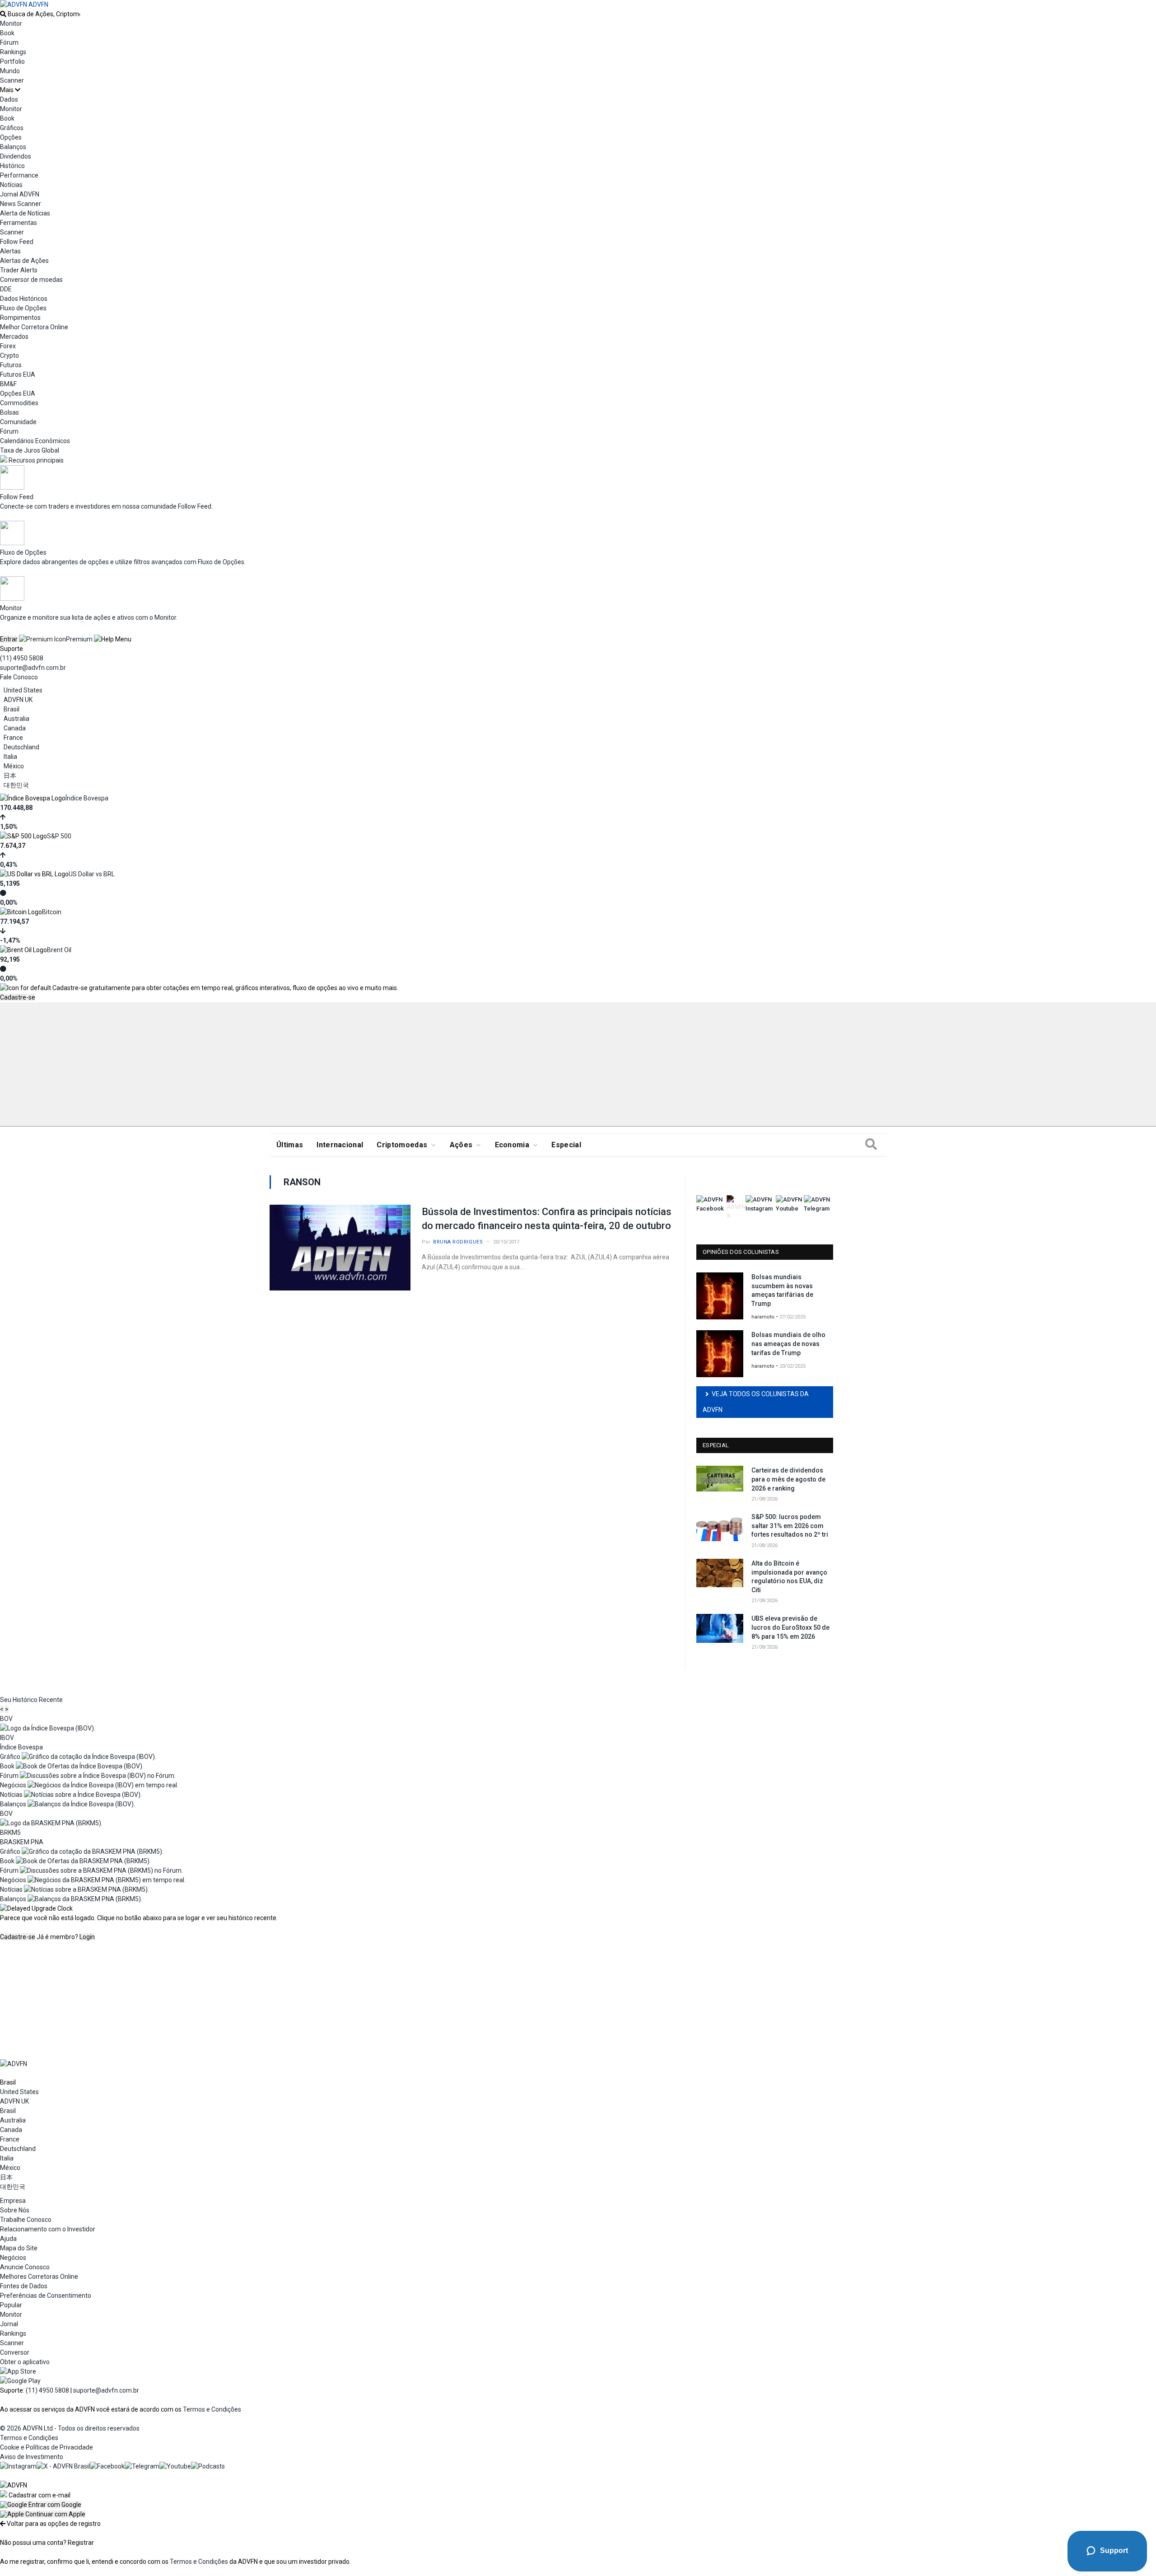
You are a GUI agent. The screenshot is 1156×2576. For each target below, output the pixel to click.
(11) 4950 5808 (22, 658)
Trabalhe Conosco (26, 2220)
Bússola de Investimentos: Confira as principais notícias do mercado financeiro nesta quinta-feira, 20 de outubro (547, 1219)
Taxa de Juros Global (30, 450)
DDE (6, 289)
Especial (566, 1145)
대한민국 (16, 785)
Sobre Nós (15, 2210)
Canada (15, 728)
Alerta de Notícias (25, 213)
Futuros (11, 365)
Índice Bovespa (87, 798)
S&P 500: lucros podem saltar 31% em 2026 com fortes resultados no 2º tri (790, 1526)
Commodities (19, 403)
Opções (11, 137)
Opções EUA (18, 393)
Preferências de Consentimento (46, 2295)
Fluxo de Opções (23, 308)
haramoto (763, 1317)
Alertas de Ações (24, 261)
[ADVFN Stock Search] (3, 14)
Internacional (340, 1145)
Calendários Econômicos (35, 441)
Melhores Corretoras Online (39, 2277)
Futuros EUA (18, 374)
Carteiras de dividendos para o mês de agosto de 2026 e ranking (788, 1479)
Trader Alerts (19, 270)
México (14, 766)
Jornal (9, 2324)
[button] (41, 2505)
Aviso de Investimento (32, 2457)
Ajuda (8, 2239)
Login (87, 1937)
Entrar (9, 639)
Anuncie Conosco (25, 2267)
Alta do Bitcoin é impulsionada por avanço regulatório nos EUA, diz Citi (789, 1577)
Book (7, 33)
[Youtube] (175, 2466)
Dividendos (16, 156)
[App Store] (18, 2371)
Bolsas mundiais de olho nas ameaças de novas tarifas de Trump (788, 1344)
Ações (461, 1145)
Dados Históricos (24, 299)
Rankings (13, 52)
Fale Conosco (19, 677)
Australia (16, 719)
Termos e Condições (212, 2409)
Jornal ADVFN (20, 194)
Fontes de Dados (24, 2286)
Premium (79, 639)
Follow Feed (17, 242)
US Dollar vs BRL (92, 874)
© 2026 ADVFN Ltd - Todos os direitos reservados (70, 2428)
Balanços (13, 147)
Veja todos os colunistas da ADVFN (756, 1402)
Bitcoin (52, 912)
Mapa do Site (19, 2248)
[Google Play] (20, 2381)
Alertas (10, 251)
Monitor (11, 23)
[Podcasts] (208, 2466)
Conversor (15, 2352)
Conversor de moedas (31, 280)
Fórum (9, 42)
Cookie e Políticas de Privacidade (47, 2447)
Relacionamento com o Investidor (48, 2229)
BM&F (8, 384)
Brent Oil (59, 950)
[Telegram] (142, 2466)
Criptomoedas (402, 1145)
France (13, 738)
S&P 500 (59, 836)
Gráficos (12, 128)
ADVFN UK (18, 700)
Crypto (9, 355)
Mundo (10, 71)
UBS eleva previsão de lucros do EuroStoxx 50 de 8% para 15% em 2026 (790, 1627)
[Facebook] (107, 2466)
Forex (8, 346)
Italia (10, 757)
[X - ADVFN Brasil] (63, 2466)
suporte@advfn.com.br (33, 668)
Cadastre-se (18, 997)
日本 (10, 776)
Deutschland (21, 747)
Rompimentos (20, 318)
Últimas (290, 1145)
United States (23, 690)
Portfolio (12, 61)
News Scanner (21, 204)
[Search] (871, 1145)
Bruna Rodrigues (458, 1242)
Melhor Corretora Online (34, 327)
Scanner (12, 80)
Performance (19, 175)
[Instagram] (18, 2466)
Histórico (12, 166)
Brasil (12, 709)
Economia (512, 1145)
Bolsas (9, 412)
